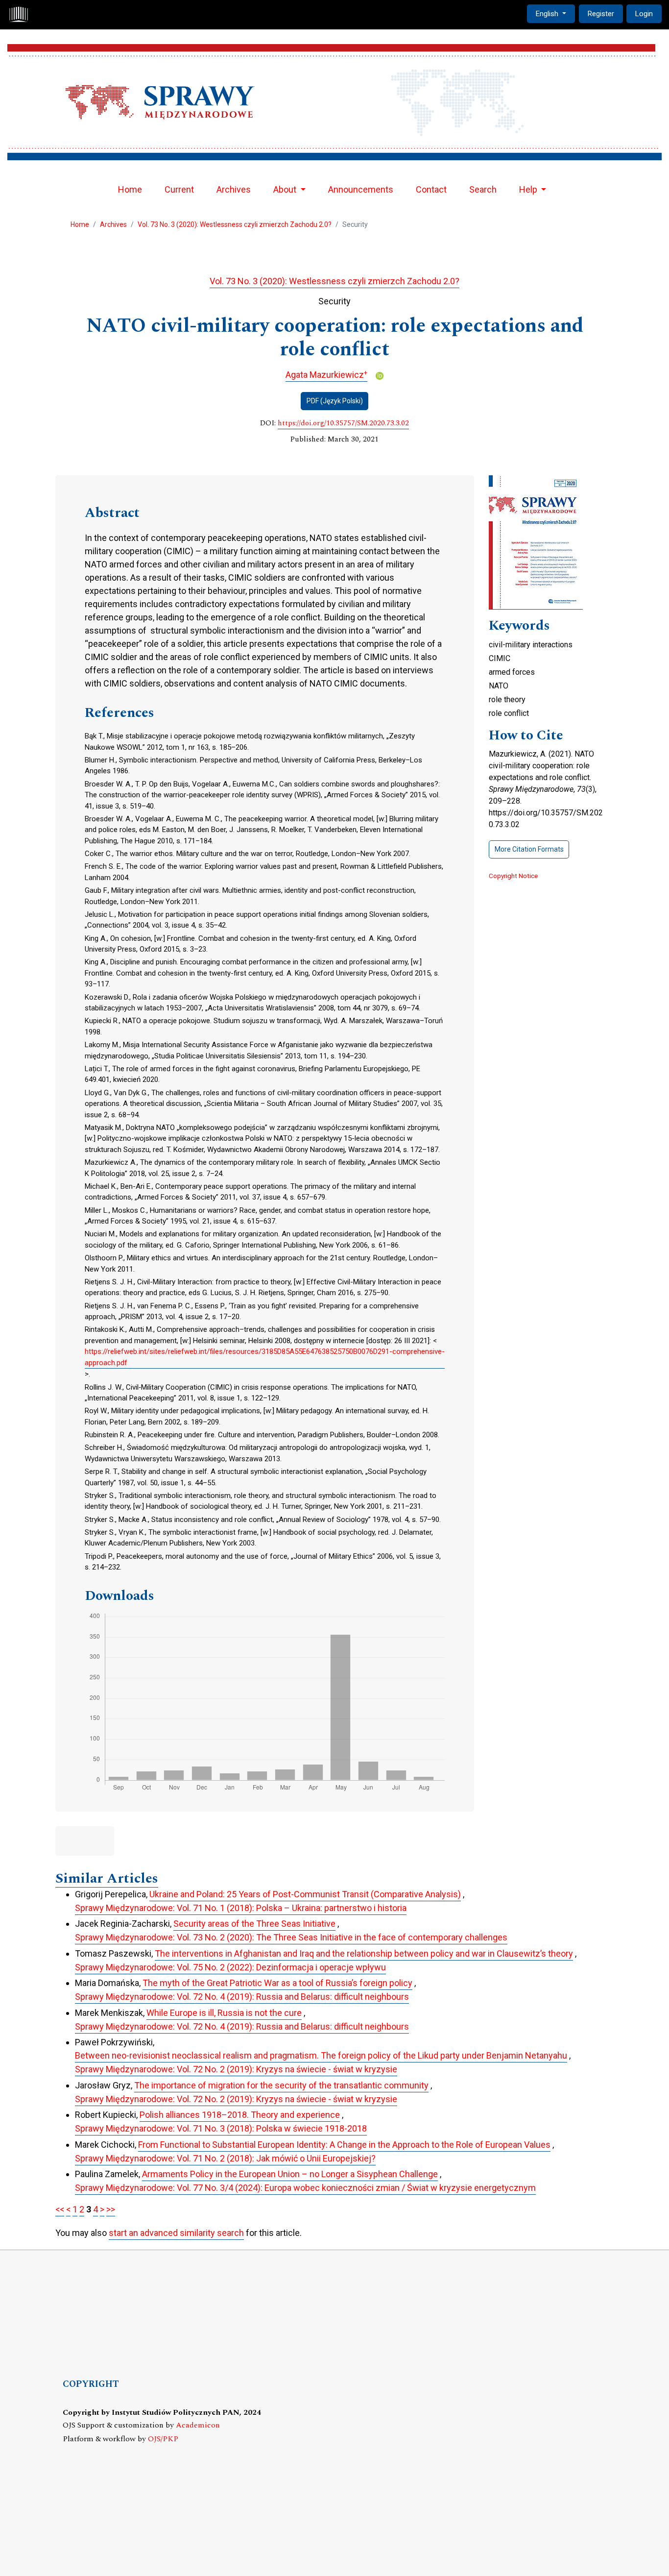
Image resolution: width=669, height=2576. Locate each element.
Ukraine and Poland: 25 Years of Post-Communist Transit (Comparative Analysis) (305, 1894)
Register (601, 14)
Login (644, 14)
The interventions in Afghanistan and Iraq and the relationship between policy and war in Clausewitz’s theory (364, 1953)
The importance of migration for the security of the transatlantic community (281, 2085)
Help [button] (529, 189)
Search (483, 189)
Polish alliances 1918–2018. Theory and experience (240, 2115)
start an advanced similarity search (176, 2233)
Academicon (198, 2425)
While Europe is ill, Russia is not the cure (224, 2013)
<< (60, 2209)
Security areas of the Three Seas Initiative (254, 1924)
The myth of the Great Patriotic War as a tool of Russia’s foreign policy (277, 1983)
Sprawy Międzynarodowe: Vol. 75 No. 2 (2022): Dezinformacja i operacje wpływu (230, 1967)
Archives (234, 189)
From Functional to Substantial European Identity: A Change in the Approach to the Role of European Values (344, 2145)
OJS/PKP (163, 2439)
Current (179, 189)
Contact (431, 189)
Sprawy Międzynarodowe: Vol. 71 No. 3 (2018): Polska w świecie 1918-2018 (221, 2128)
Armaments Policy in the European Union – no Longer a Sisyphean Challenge (290, 2174)
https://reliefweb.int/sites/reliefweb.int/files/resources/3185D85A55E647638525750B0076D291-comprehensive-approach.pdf (265, 1357)
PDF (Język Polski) (335, 401)
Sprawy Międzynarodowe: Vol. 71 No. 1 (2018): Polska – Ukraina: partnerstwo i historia (241, 1908)
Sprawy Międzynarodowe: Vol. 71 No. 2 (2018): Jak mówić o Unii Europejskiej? (225, 2158)
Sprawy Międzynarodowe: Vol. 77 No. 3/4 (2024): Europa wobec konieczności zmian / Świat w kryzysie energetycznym (305, 2188)
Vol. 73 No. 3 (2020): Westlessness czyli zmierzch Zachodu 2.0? (235, 224)
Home (130, 189)
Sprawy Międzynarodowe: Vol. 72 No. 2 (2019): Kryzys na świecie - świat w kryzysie (236, 2069)
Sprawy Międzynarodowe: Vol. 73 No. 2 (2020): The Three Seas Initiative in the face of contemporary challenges (291, 1937)
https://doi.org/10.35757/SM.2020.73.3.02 (343, 423)
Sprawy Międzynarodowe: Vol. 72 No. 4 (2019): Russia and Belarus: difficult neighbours (242, 1997)
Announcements (361, 189)
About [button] (286, 189)
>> (111, 2209)
